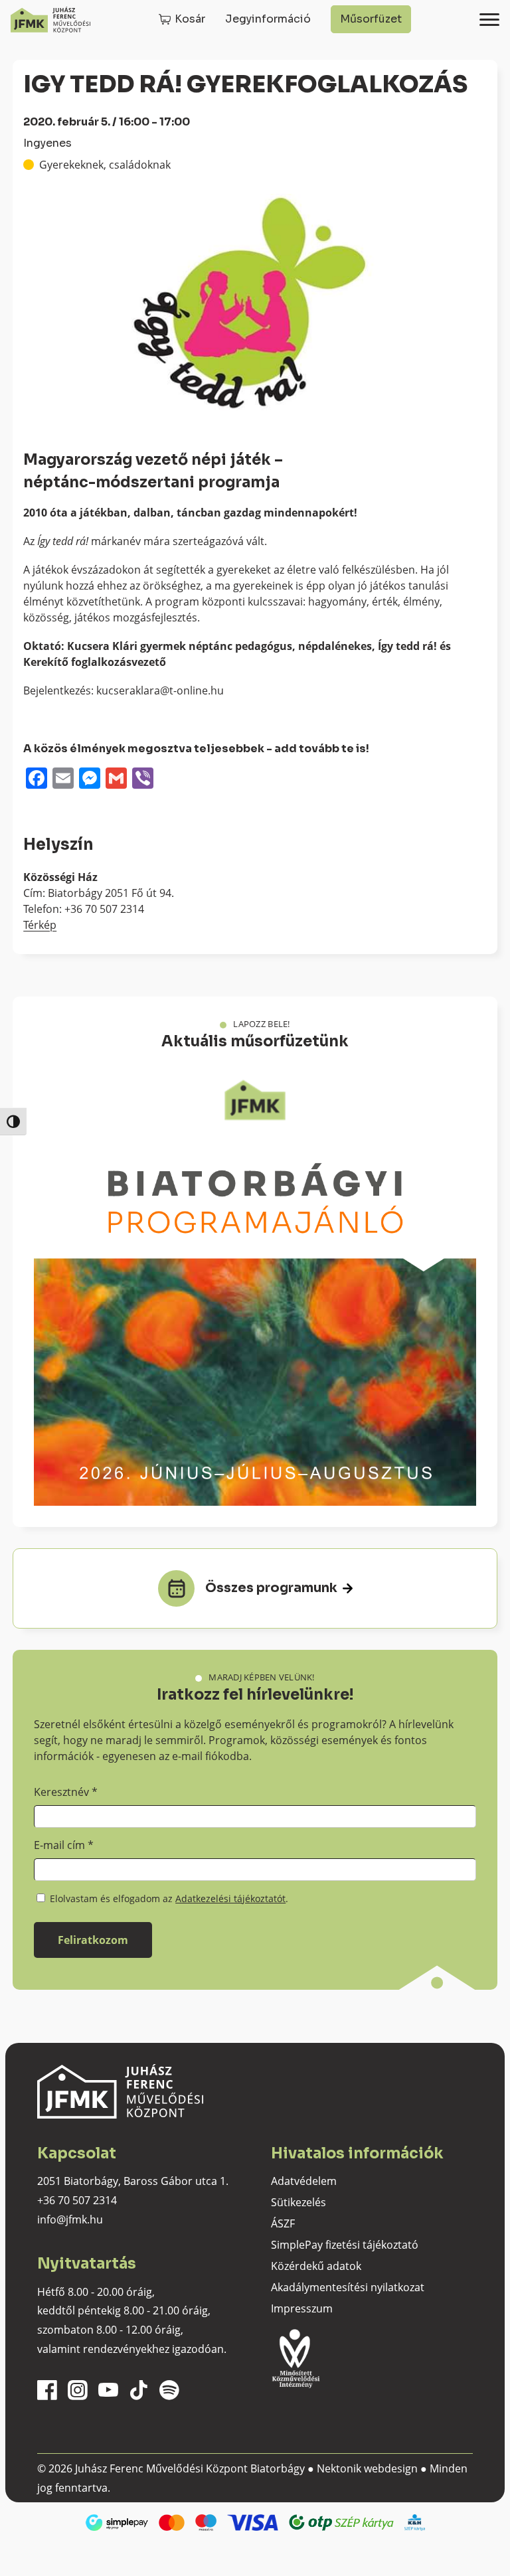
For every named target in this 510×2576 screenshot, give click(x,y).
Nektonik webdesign (367, 2468)
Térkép (40, 925)
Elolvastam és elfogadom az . (168, 1898)
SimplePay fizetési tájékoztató (345, 2245)
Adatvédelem (304, 2181)
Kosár (190, 19)
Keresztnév (66, 1792)
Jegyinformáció (268, 19)
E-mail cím (64, 1845)
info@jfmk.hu (70, 2219)
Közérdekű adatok (316, 2266)
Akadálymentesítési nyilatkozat (348, 2287)
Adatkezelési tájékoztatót (230, 1898)
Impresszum (302, 2308)
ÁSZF (283, 2223)
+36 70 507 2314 (77, 2200)
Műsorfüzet (371, 19)
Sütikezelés (298, 2202)
